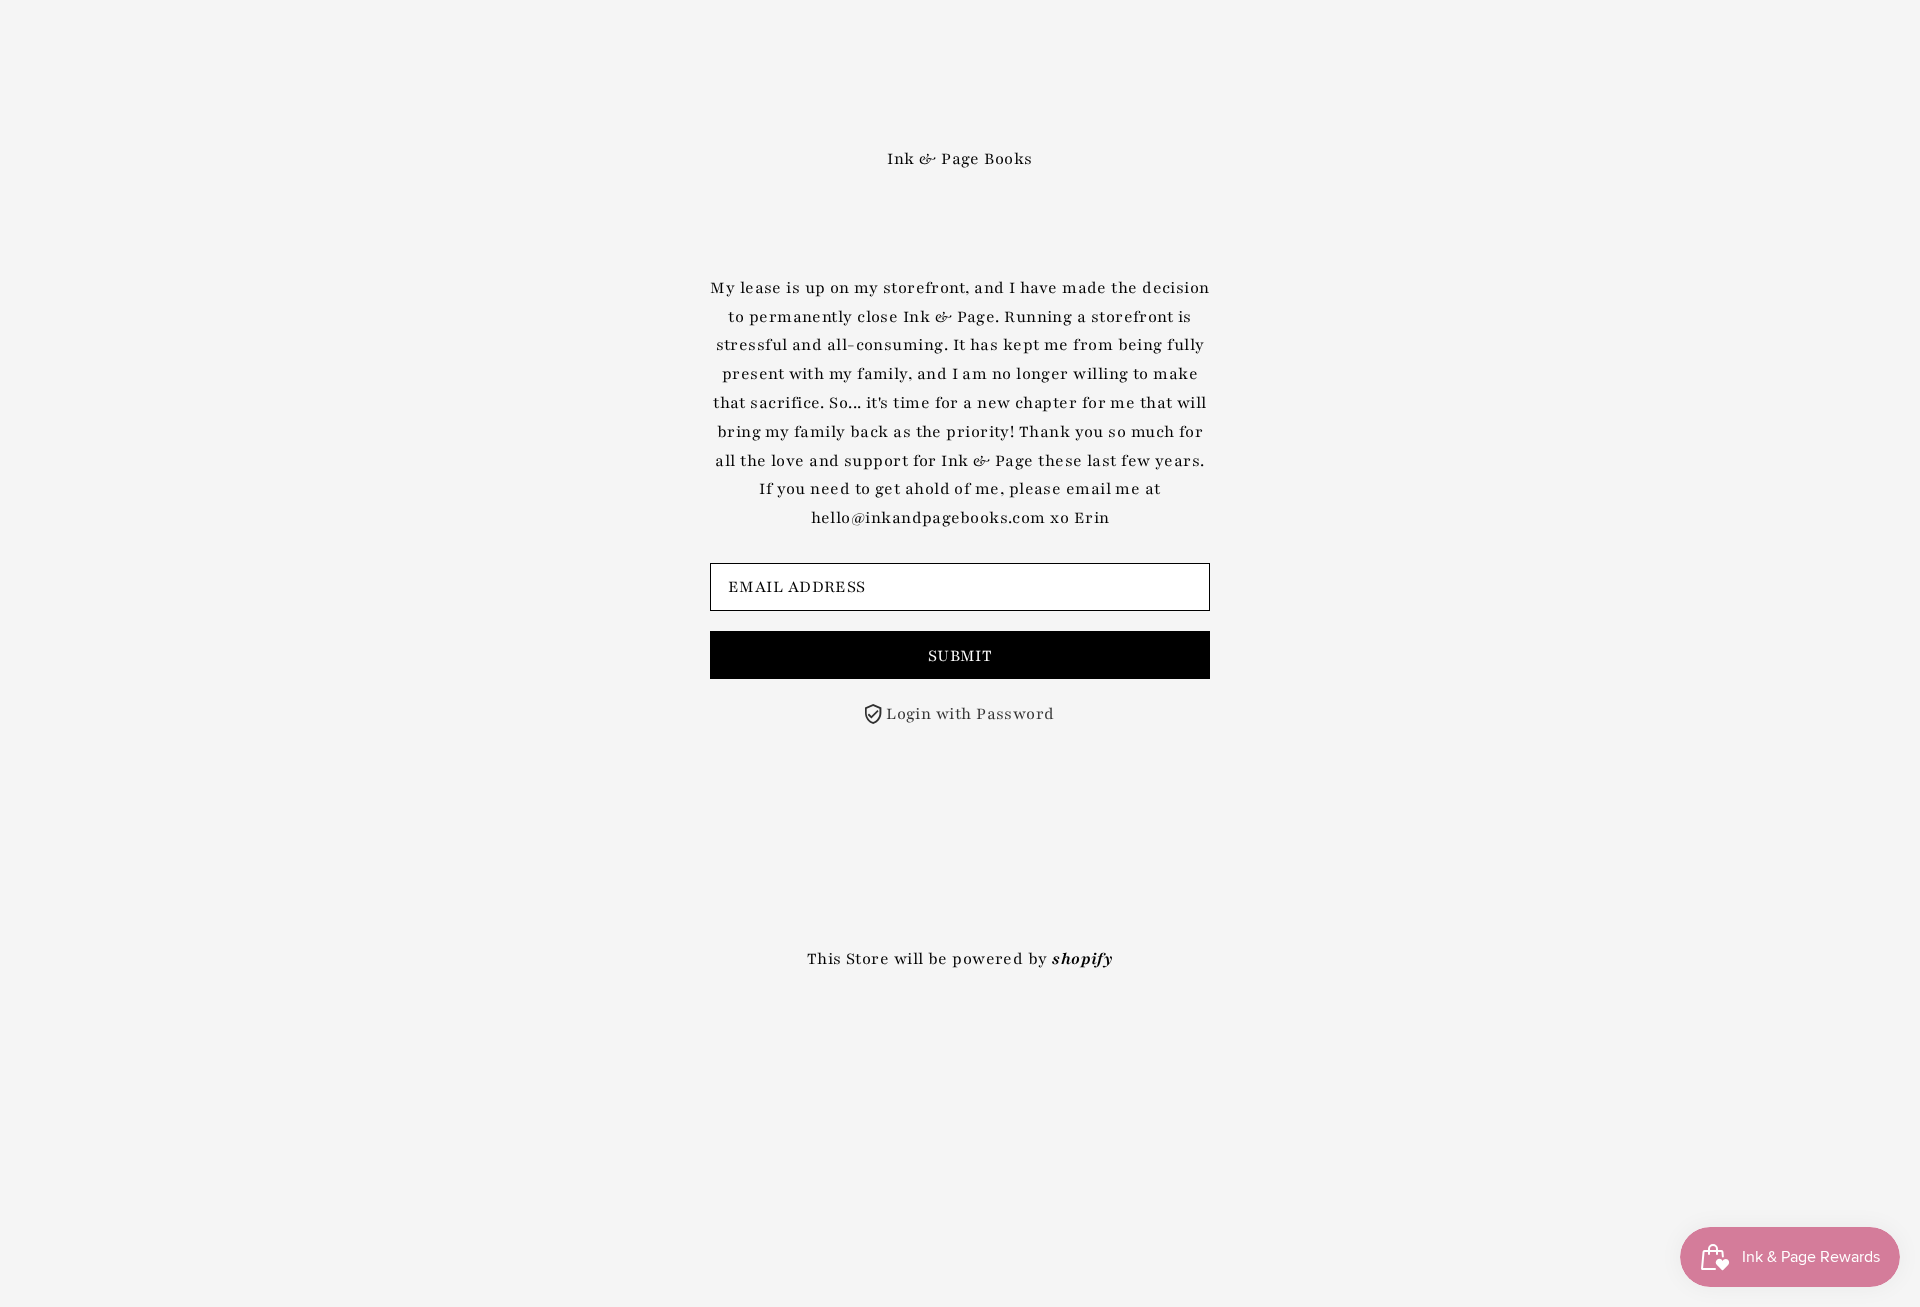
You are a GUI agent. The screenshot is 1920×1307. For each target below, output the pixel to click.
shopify (1082, 959)
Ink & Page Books (959, 159)
